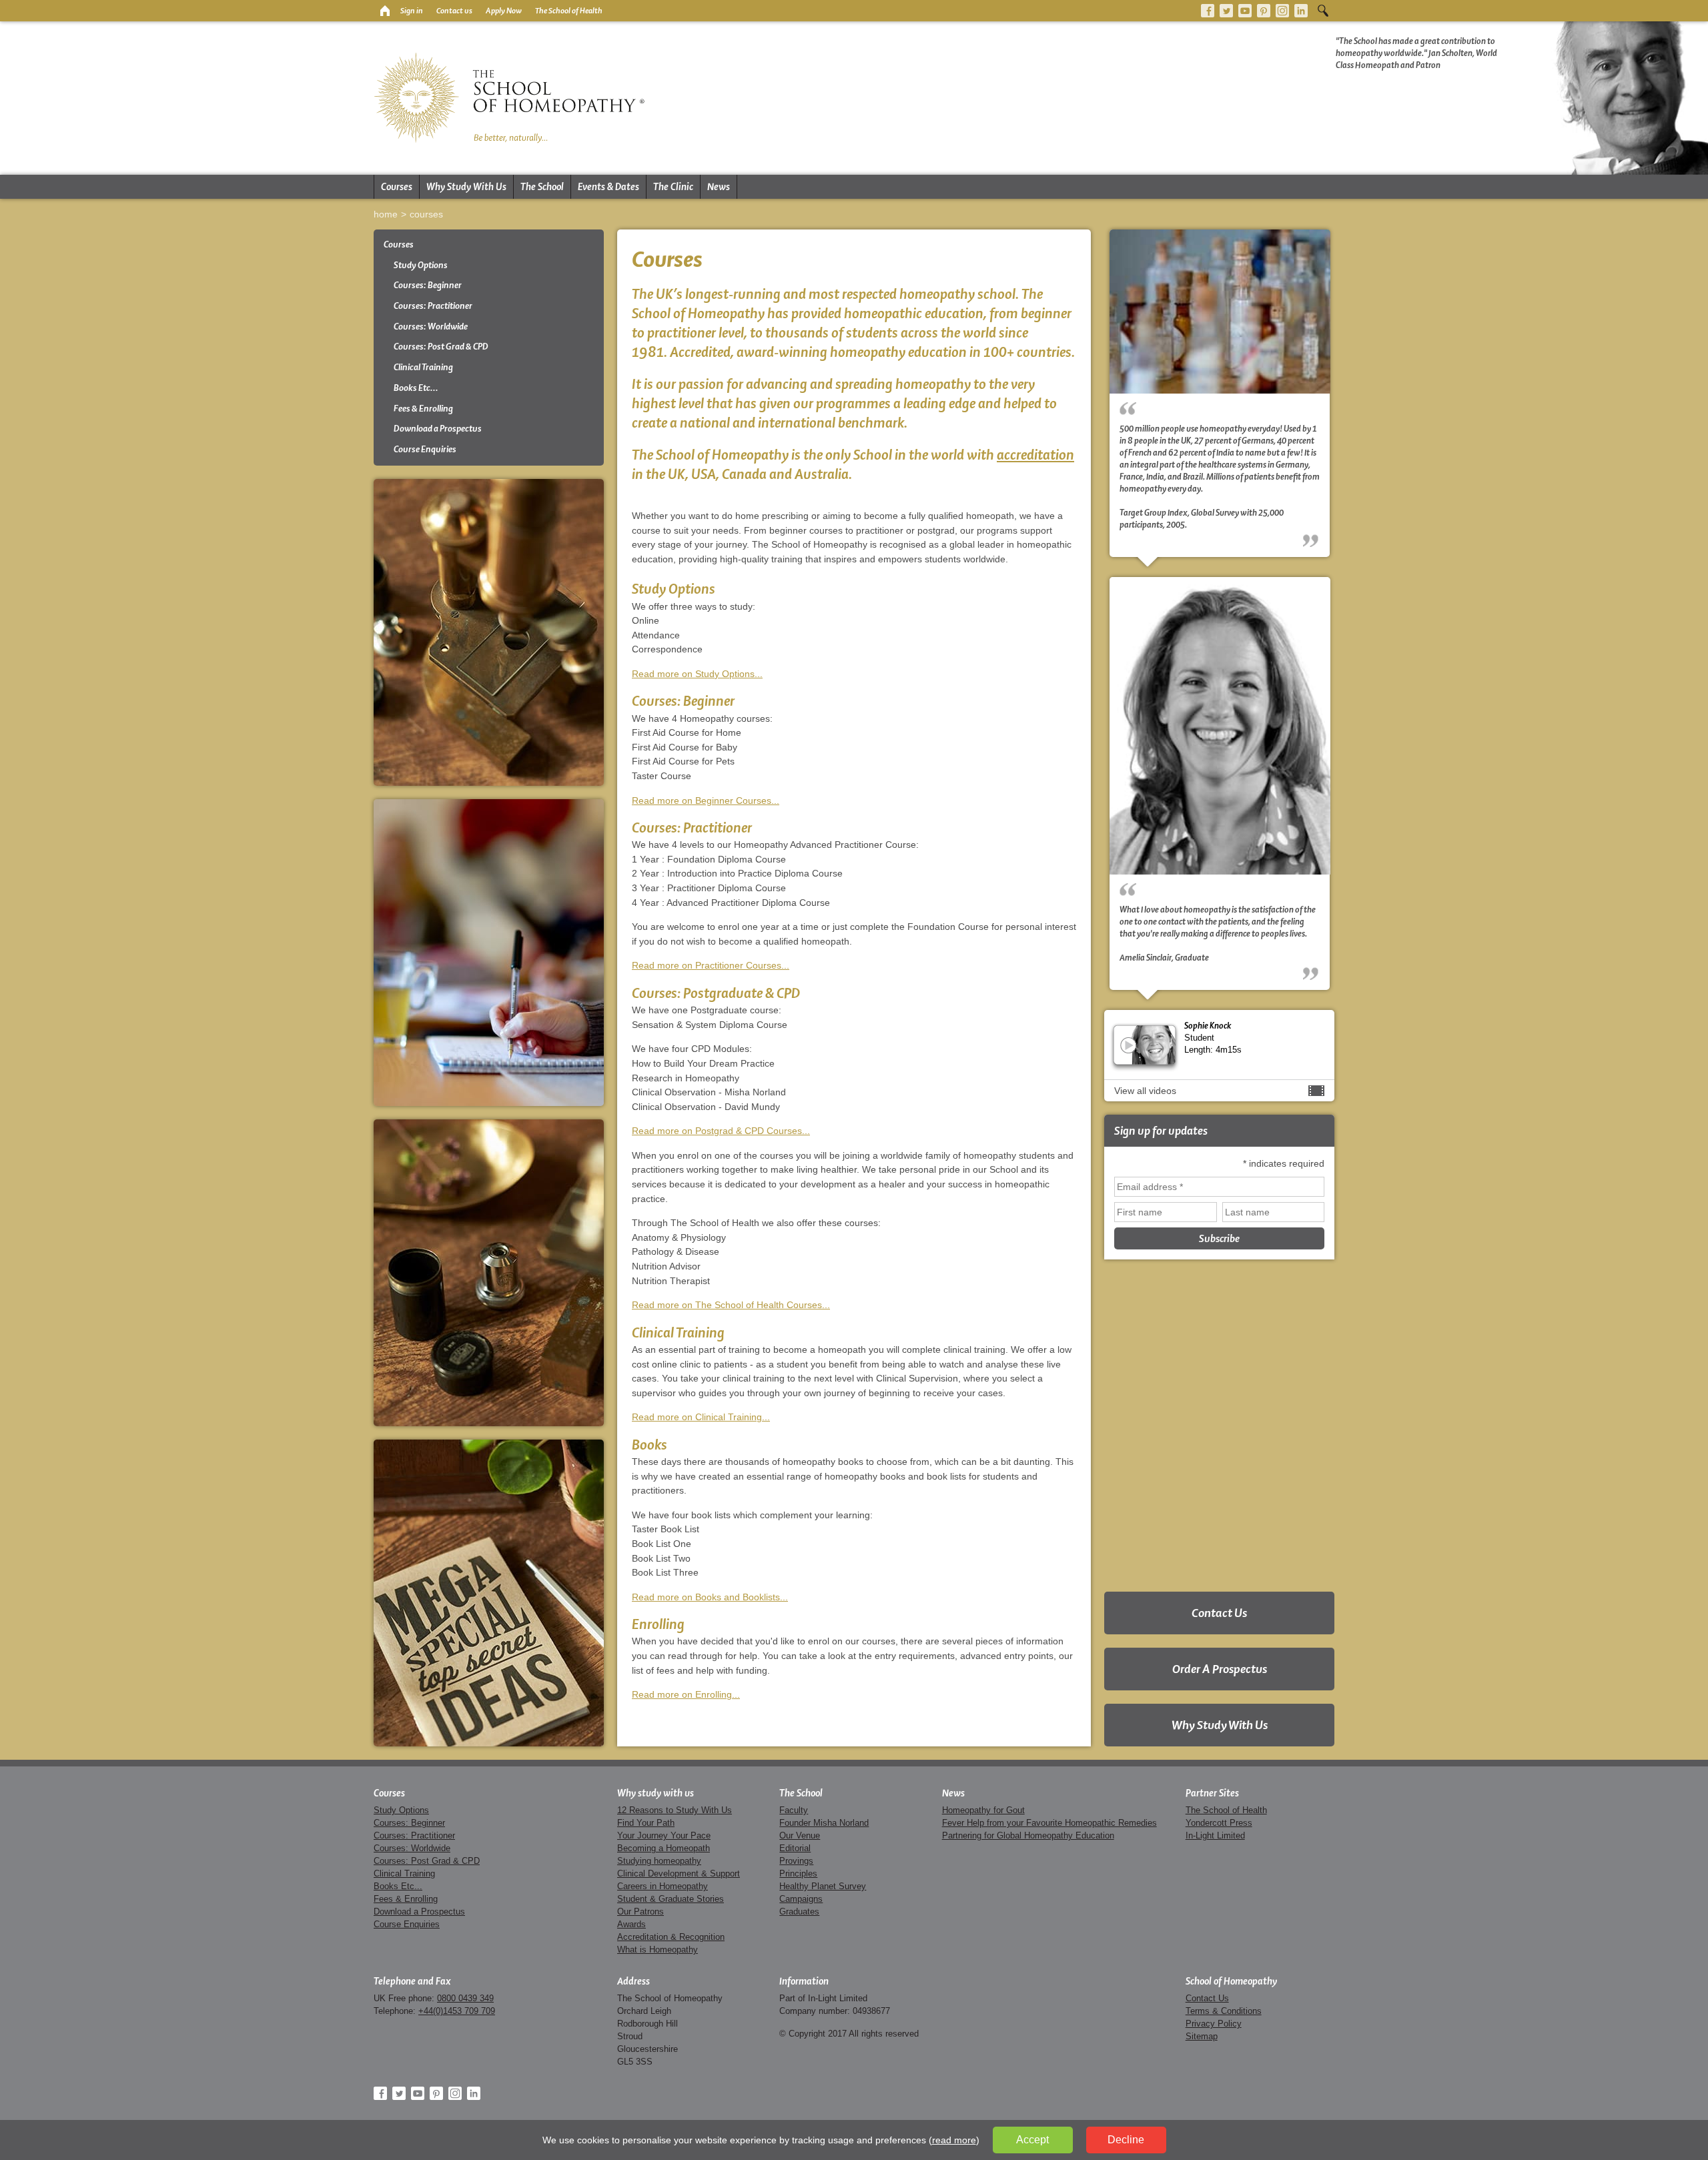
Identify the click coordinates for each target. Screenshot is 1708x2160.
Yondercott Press (1219, 1823)
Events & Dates (608, 187)
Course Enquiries (425, 449)
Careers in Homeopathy (663, 1886)
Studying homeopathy (659, 1861)
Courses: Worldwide (431, 327)
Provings (796, 1861)
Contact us (454, 11)
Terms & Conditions (1224, 2011)
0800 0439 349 (465, 1998)
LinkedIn (1301, 11)
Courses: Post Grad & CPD (441, 347)
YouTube (1245, 11)
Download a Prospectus (438, 429)
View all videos (1145, 1091)
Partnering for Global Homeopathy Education (1028, 1835)
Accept (1032, 2140)
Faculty (794, 1810)
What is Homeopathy (658, 1950)
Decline (1126, 2140)
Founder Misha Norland (824, 1823)
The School (542, 187)
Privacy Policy (1214, 2024)
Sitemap (1202, 2036)
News (719, 187)
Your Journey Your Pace (664, 1835)
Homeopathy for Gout (983, 1810)
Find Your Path (646, 1823)
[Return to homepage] (384, 11)
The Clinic (673, 187)
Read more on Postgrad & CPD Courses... (721, 1131)
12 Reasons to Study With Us (675, 1810)
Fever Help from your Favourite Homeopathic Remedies (1049, 1823)
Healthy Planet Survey (823, 1886)
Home (386, 214)
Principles (798, 1873)
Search (1323, 11)
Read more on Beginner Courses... (706, 800)
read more (954, 2140)
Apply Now (504, 11)
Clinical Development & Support (679, 1873)
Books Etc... (416, 388)
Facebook (1208, 11)
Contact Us (1219, 1613)
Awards (631, 1924)
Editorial (795, 1848)
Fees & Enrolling (423, 409)
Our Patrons (640, 1912)
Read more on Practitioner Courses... (711, 965)
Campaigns (801, 1899)
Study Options (421, 265)
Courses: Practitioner (433, 306)
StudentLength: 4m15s (1213, 1037)
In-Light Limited (1215, 1835)
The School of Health (569, 11)
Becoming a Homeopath (664, 1848)
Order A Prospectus (1220, 1669)
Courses (397, 187)
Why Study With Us (466, 187)
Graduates (799, 1912)
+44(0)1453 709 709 (457, 2011)
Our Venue (800, 1835)
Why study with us (656, 1793)
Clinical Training (423, 367)
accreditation (1035, 455)
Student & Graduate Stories (671, 1899)
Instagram (1282, 11)
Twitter (1226, 11)
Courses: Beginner (428, 285)
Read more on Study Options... (697, 674)
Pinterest (1264, 11)
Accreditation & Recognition (671, 1937)
